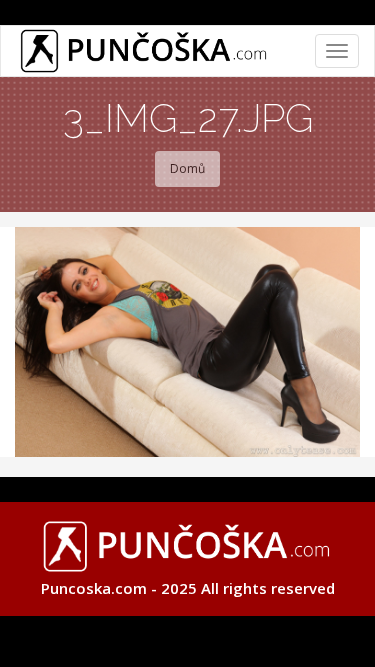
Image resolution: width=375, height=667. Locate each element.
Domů (187, 168)
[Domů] (144, 51)
